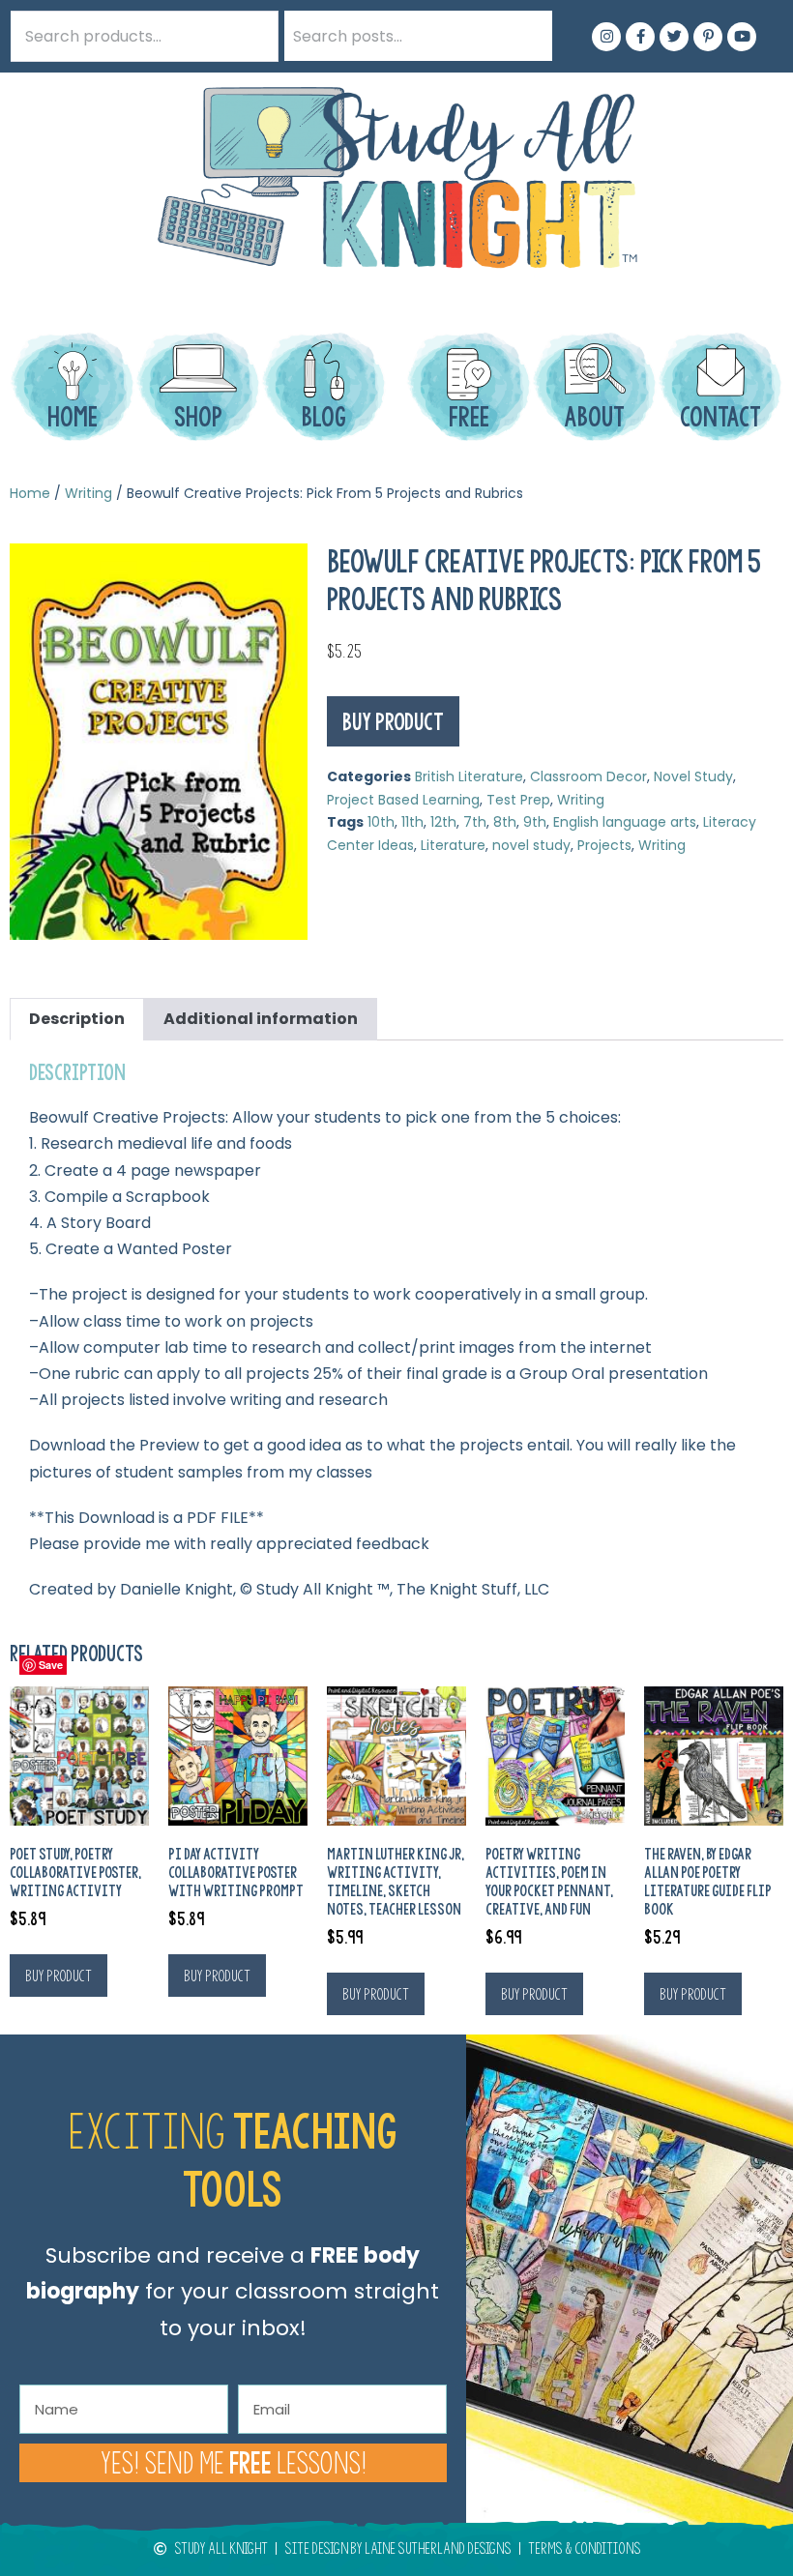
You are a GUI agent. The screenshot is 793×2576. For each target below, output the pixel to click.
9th (535, 822)
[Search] (527, 36)
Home (30, 493)
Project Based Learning (403, 800)
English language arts (625, 822)
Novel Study (693, 776)
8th (505, 822)
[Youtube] (742, 37)
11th (412, 822)
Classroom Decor (588, 776)
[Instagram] (606, 37)
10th (381, 822)
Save (51, 1665)
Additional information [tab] (261, 1019)
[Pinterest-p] (708, 37)
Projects (604, 845)
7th (475, 822)
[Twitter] (674, 37)
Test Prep (518, 800)
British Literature (469, 776)
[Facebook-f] (640, 37)
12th (443, 822)
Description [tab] (77, 1019)
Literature (453, 845)
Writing (88, 493)
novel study (531, 845)
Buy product (393, 721)
